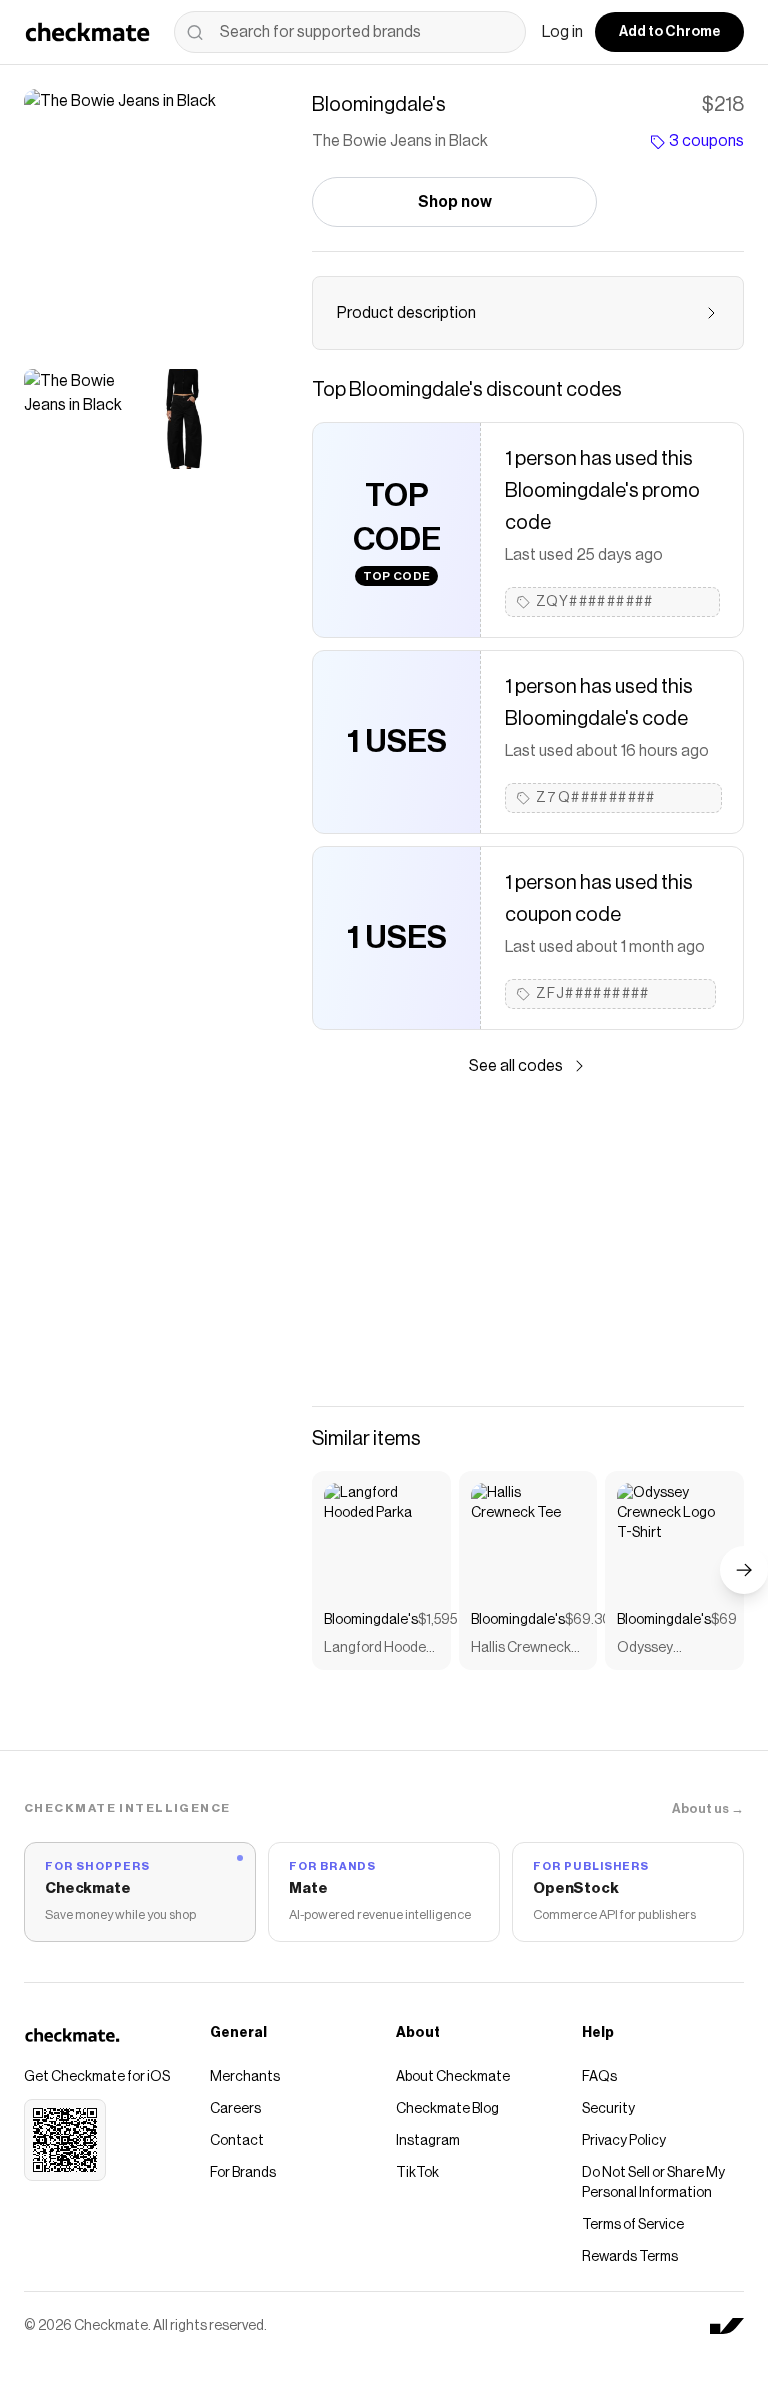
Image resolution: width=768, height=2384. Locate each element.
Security (608, 2109)
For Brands (243, 2173)
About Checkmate (453, 2077)
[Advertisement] (528, 1242)
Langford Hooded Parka (379, 1649)
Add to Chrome (669, 32)
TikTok (417, 2173)
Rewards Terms (630, 2257)
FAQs (599, 2077)
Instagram (428, 2141)
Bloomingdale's (371, 1620)
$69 (724, 1620)
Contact (237, 2141)
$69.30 (588, 1620)
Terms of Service (633, 2225)
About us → (708, 1808)
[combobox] (350, 32)
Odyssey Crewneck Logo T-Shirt (666, 1649)
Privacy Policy (624, 2141)
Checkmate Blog (447, 2109)
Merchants (245, 2077)
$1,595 (437, 1620)
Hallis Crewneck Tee (521, 1649)
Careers (235, 2109)
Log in (562, 32)
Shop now (455, 202)
